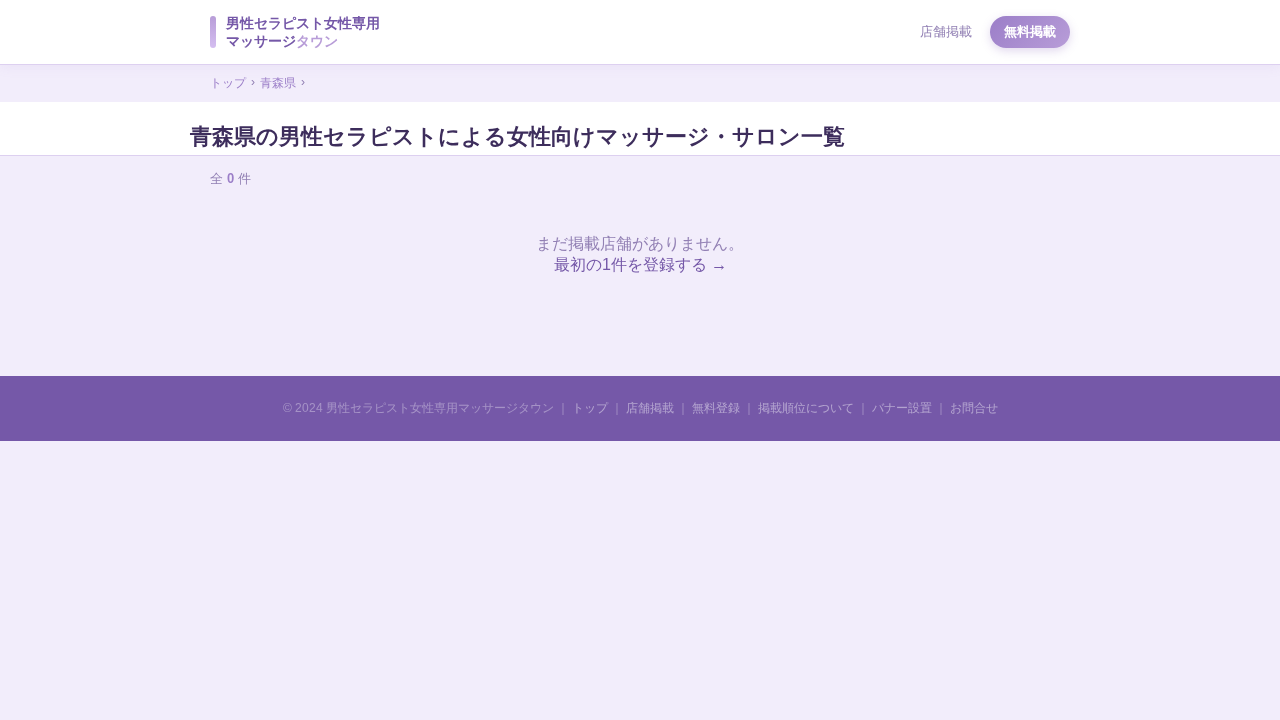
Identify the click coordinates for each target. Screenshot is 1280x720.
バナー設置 (902, 408)
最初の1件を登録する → (640, 264)
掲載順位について (806, 408)
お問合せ (974, 408)
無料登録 (716, 408)
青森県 (278, 83)
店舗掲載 (946, 31)
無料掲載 (1030, 31)
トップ (228, 83)
